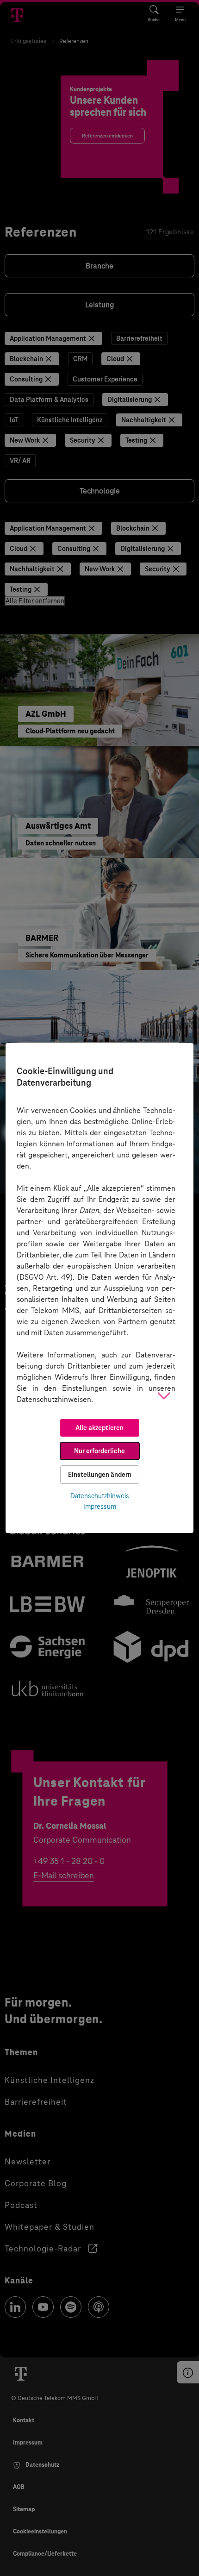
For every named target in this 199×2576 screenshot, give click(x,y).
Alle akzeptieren (99, 1428)
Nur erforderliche (99, 1451)
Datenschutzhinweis (100, 1496)
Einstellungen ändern (100, 1475)
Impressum (100, 1507)
